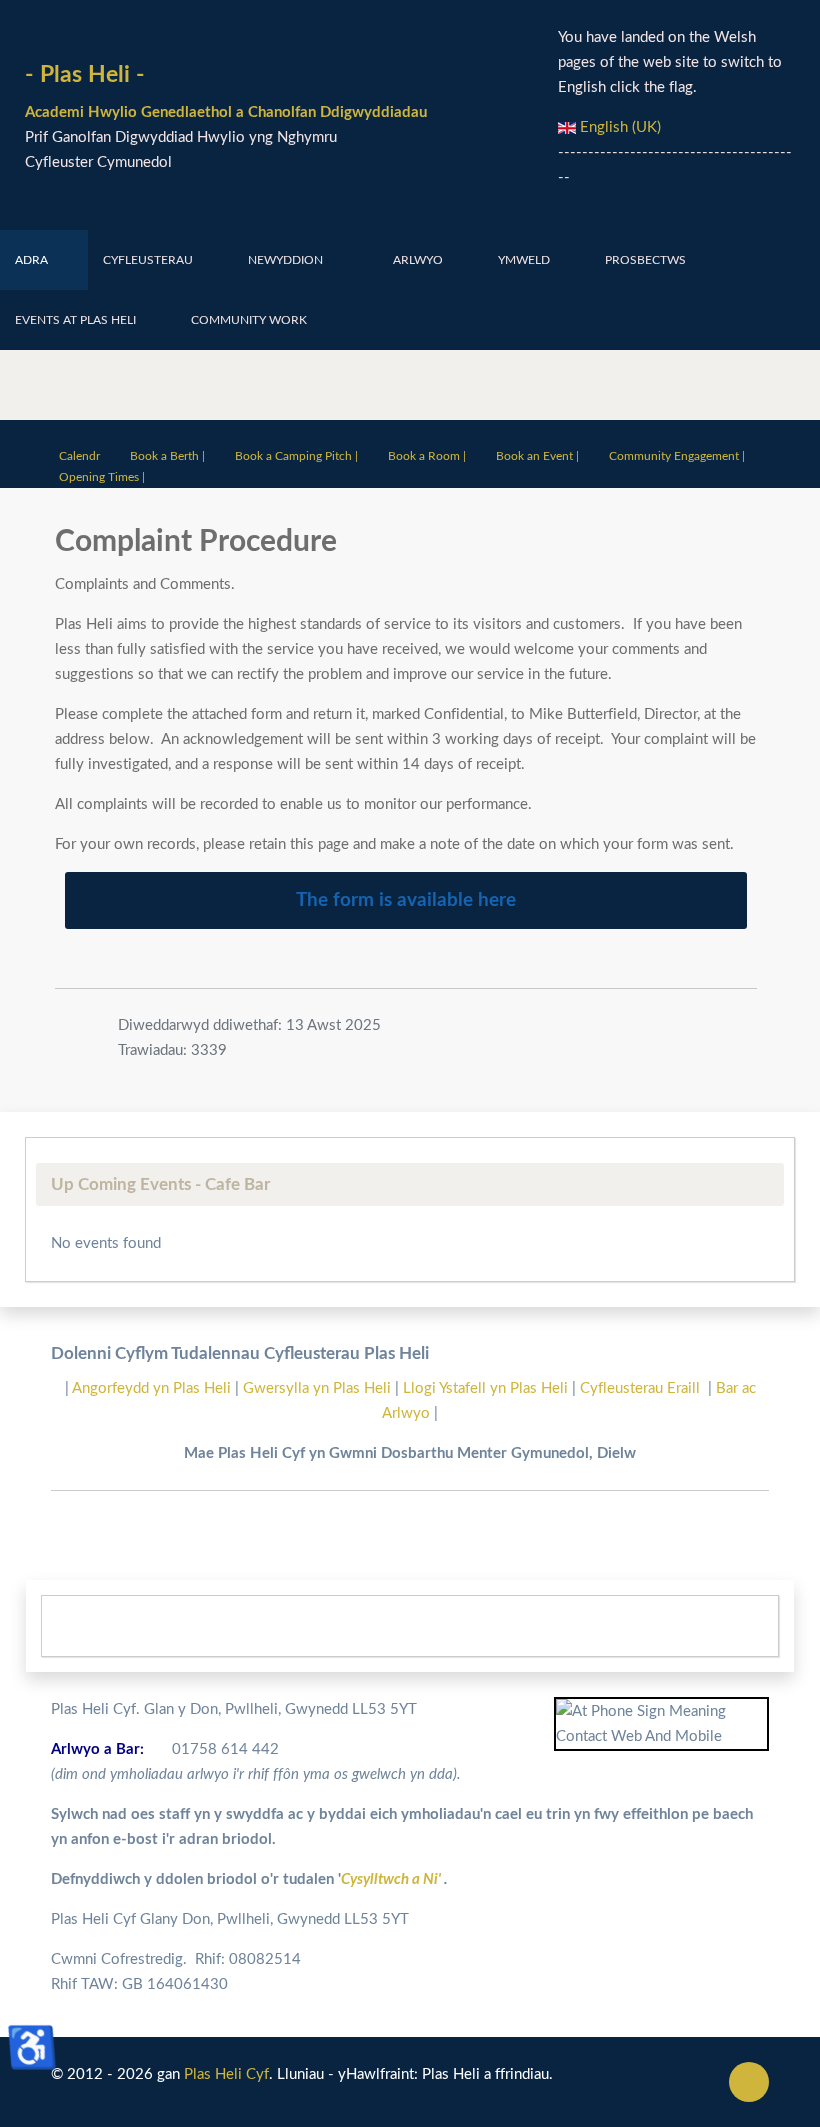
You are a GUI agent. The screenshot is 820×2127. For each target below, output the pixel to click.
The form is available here (406, 900)
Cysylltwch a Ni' (392, 1879)
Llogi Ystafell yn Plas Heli (487, 1388)
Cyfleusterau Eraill (642, 1388)
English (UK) (618, 127)
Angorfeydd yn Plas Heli (153, 1388)
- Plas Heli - (85, 75)
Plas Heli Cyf (226, 2074)
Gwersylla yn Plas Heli (319, 1388)
